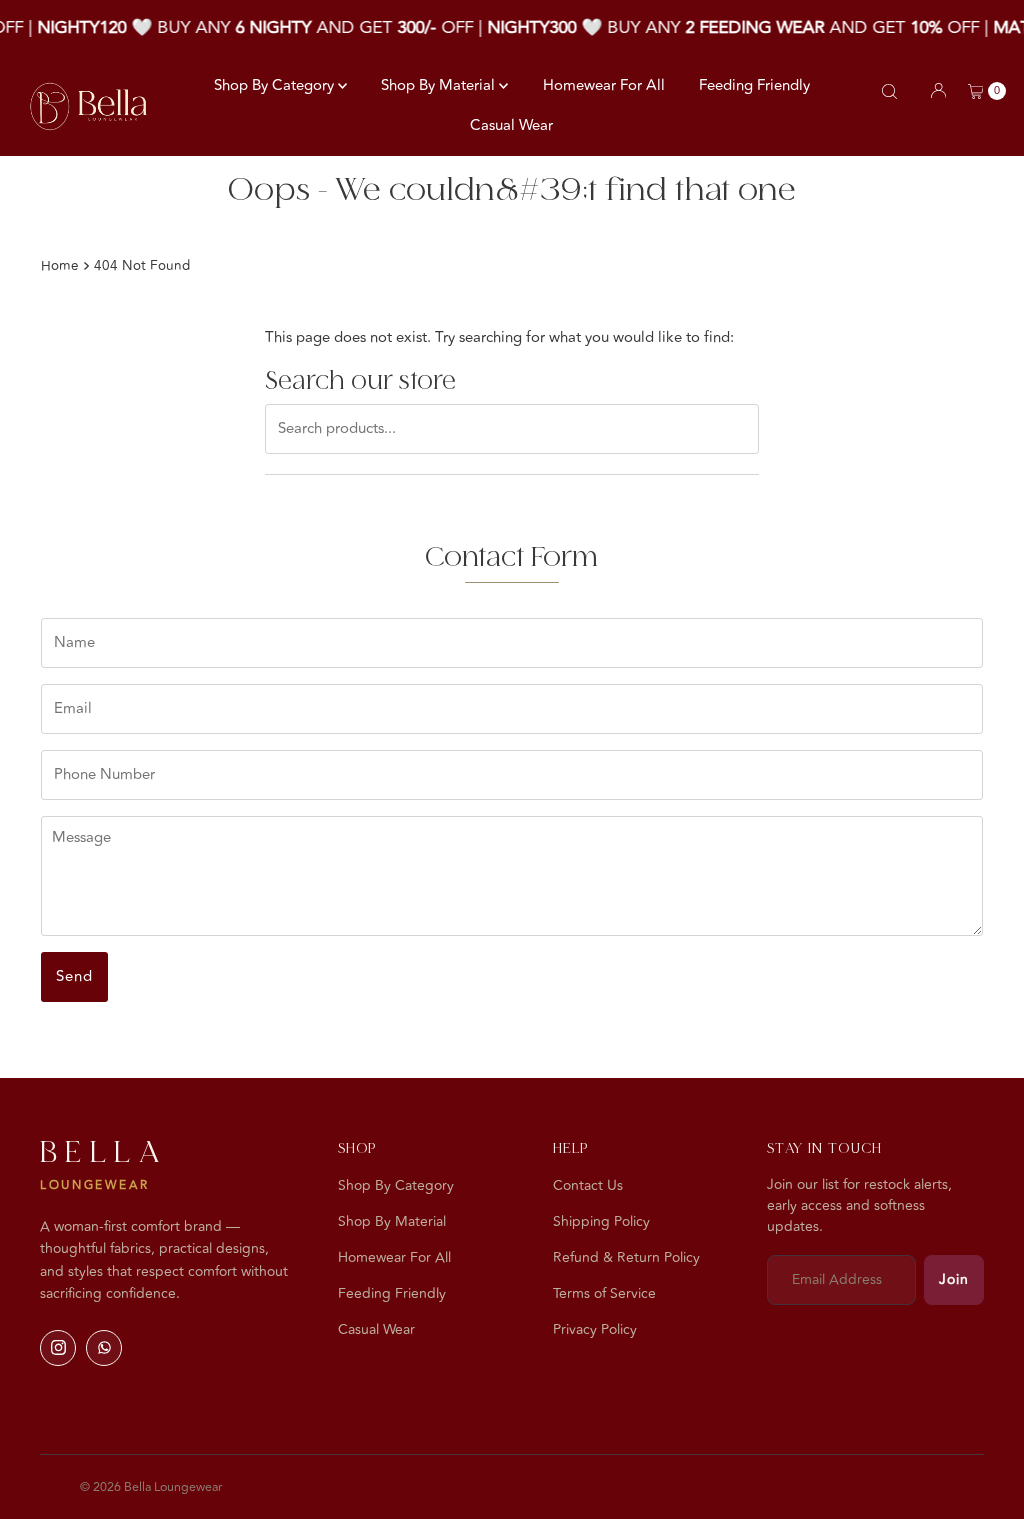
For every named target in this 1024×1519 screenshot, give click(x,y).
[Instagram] (58, 1348)
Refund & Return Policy (626, 1257)
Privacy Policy (595, 1329)
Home (60, 265)
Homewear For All (604, 85)
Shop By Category (276, 85)
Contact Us (588, 1185)
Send (74, 976)
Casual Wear (511, 125)
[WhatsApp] (104, 1348)
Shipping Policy (601, 1221)
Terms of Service (604, 1293)
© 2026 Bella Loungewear (151, 1487)
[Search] (889, 91)
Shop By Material (440, 85)
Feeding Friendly (754, 85)
